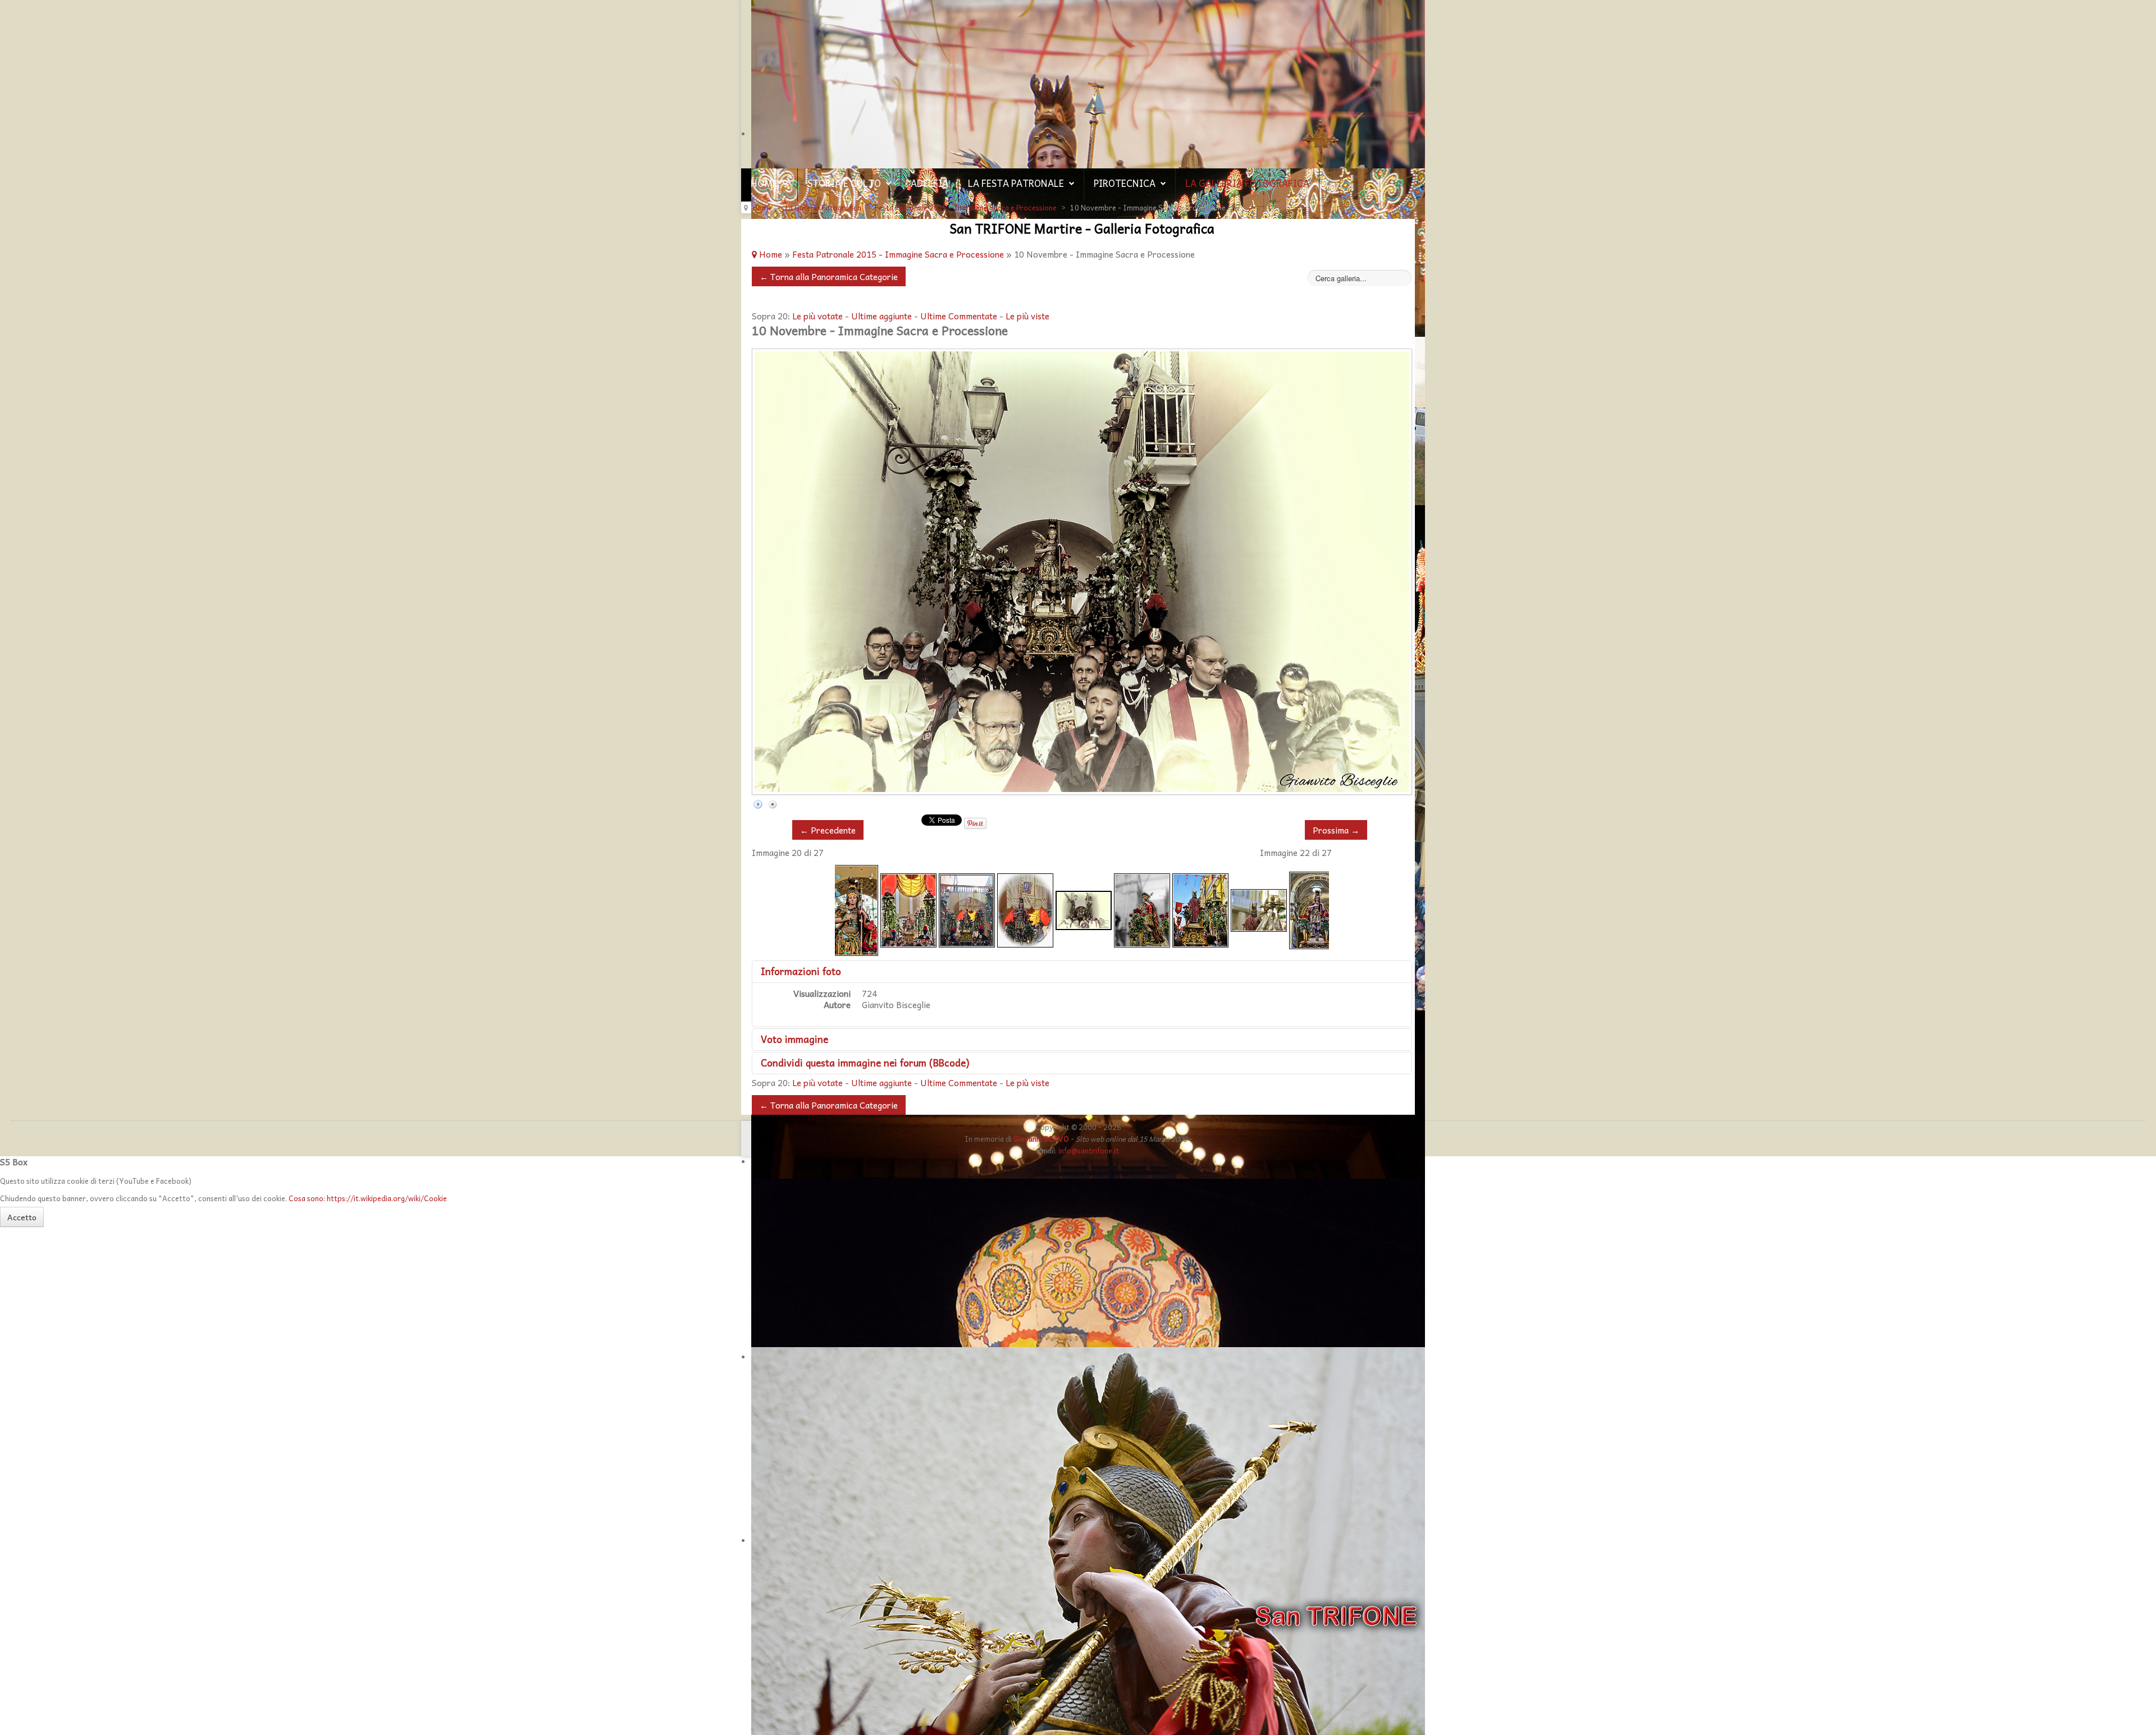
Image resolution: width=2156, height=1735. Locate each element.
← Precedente (828, 830)
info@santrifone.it (1089, 1150)
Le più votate (817, 316)
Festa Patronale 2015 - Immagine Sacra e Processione (898, 254)
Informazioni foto (801, 971)
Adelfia (929, 183)
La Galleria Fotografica (1247, 183)
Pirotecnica (1125, 183)
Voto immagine (794, 1039)
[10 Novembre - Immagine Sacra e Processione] (850, 909)
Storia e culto (844, 183)
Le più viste (1027, 316)
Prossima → (1336, 830)
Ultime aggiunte (881, 316)
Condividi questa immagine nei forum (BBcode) (865, 1063)
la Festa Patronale (1016, 183)
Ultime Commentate (959, 316)
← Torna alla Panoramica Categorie (829, 276)
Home (764, 183)
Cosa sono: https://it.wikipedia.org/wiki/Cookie (368, 1198)
